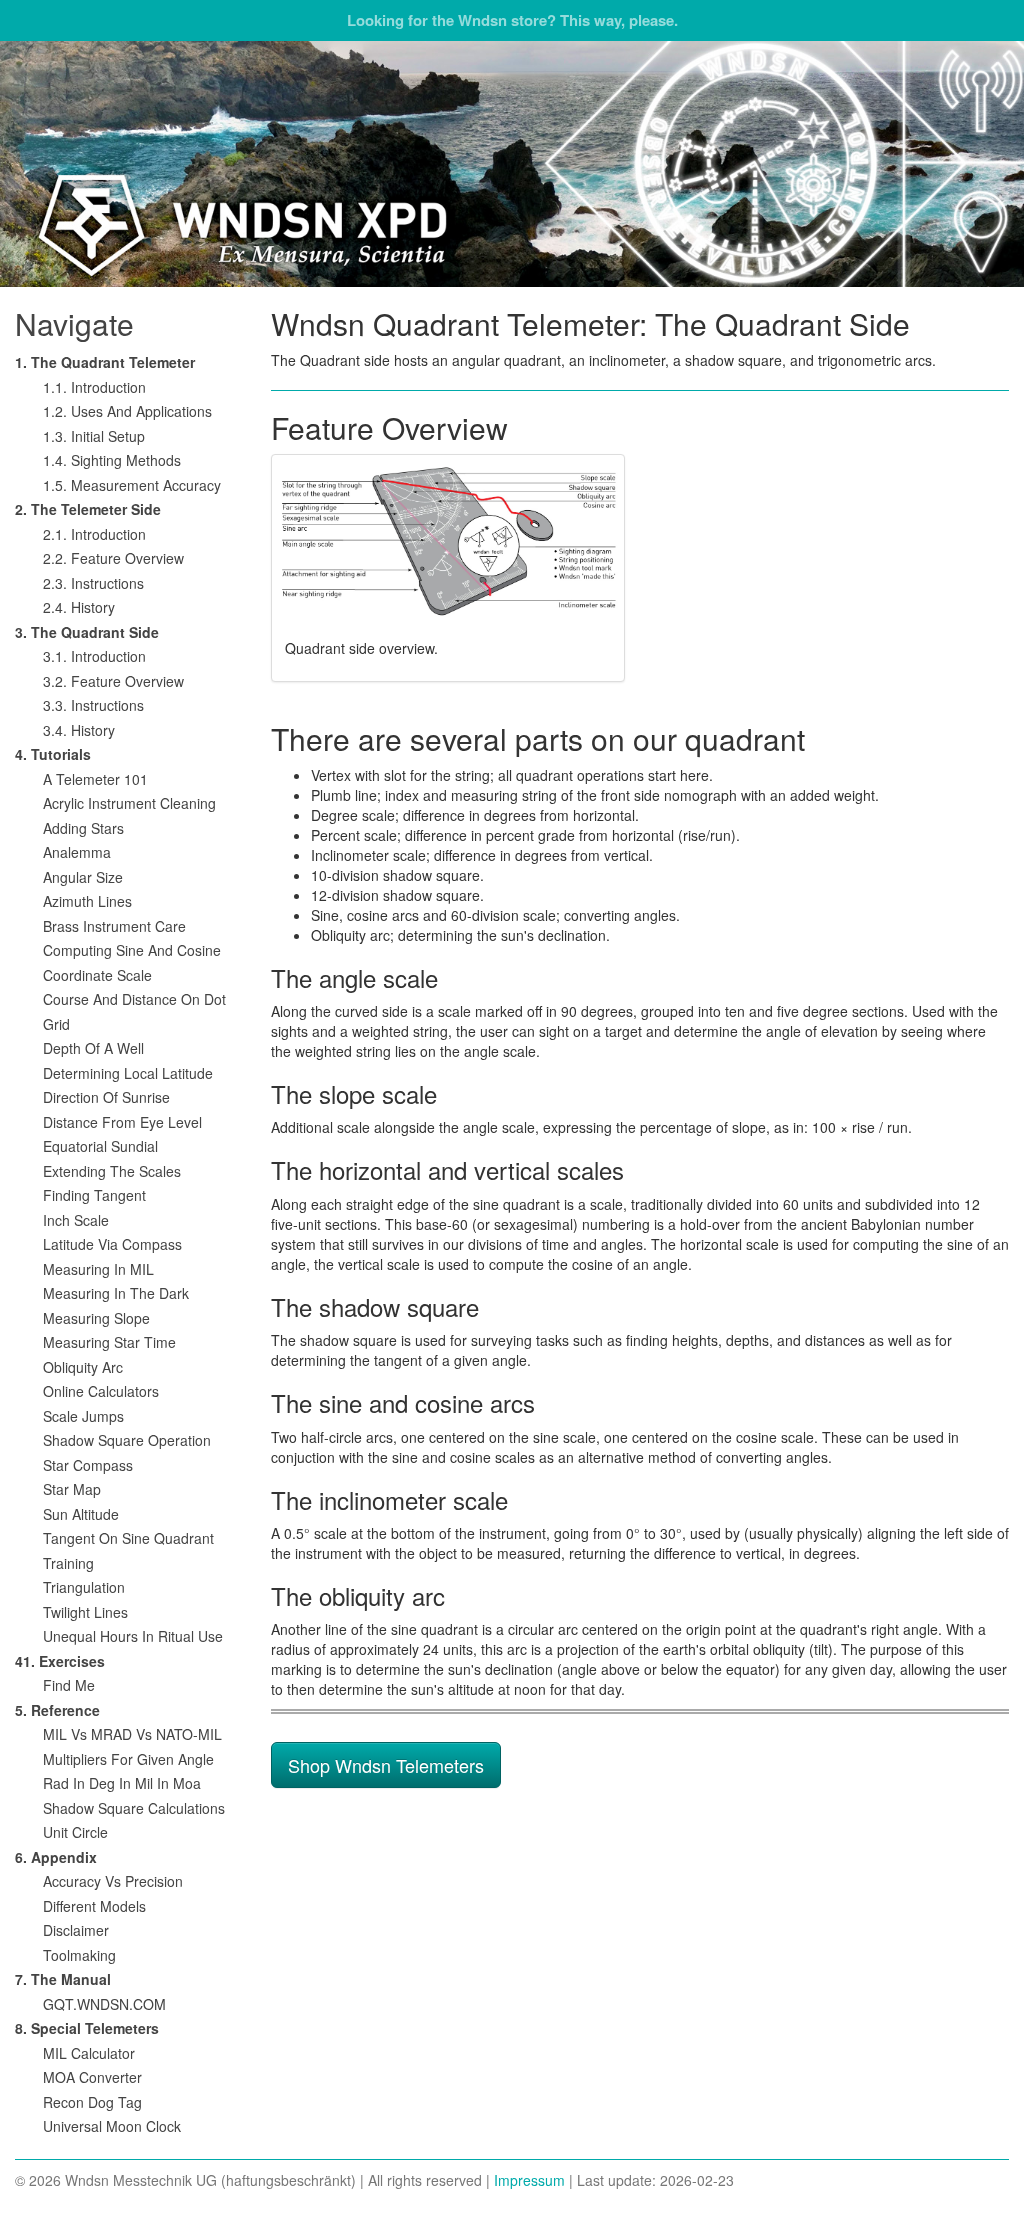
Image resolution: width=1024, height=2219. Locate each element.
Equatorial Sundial (100, 1146)
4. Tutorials (53, 754)
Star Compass (88, 1465)
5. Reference (57, 1710)
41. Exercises (60, 1661)
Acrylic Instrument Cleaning (129, 803)
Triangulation (84, 1587)
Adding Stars (83, 828)
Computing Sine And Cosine (132, 950)
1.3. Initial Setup (94, 436)
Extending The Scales (112, 1171)
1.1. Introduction (94, 387)
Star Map (72, 1489)
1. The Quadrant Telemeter (105, 362)
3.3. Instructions (93, 705)
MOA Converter (92, 2077)
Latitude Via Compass (112, 1244)
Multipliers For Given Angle (128, 1759)
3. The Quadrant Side (87, 632)
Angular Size (83, 877)
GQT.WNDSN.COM (104, 2004)
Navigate (74, 323)
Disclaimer (76, 1930)
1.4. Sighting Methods (112, 460)
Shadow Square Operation (127, 1440)
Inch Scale (76, 1220)
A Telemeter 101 (95, 779)
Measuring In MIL (98, 1269)
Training (68, 1563)
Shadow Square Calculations (134, 1808)
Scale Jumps (83, 1416)
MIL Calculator (89, 2053)
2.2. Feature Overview (113, 558)
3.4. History (79, 730)
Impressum (529, 2180)
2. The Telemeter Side (88, 509)
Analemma (77, 852)
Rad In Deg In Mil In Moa (122, 1783)
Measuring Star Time (109, 1342)
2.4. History (79, 607)
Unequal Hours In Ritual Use (133, 1636)
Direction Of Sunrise (106, 1097)
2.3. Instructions (93, 583)
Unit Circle (75, 1832)
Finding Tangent (94, 1195)
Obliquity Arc (83, 1367)
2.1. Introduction (94, 534)
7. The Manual (63, 1979)
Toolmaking (79, 1955)
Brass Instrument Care (114, 926)
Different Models (94, 1906)
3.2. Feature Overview (113, 681)
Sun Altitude (81, 1514)
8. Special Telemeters (87, 2028)
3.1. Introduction (94, 656)
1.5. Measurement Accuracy (132, 485)
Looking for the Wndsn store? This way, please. (512, 20)
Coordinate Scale (97, 975)
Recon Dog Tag (92, 2102)
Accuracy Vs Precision (113, 1881)
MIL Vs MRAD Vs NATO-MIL (132, 1734)
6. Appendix (56, 1857)
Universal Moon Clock (112, 2126)
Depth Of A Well (93, 1048)
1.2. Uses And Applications (127, 411)
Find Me (69, 1685)
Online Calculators (101, 1391)
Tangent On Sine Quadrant (128, 1538)
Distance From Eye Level (122, 1122)
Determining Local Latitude (128, 1073)
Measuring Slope (96, 1318)
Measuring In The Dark (116, 1293)
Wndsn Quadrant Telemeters (512, 164)
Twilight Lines (85, 1612)
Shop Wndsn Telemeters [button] (386, 1765)
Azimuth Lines (87, 901)
